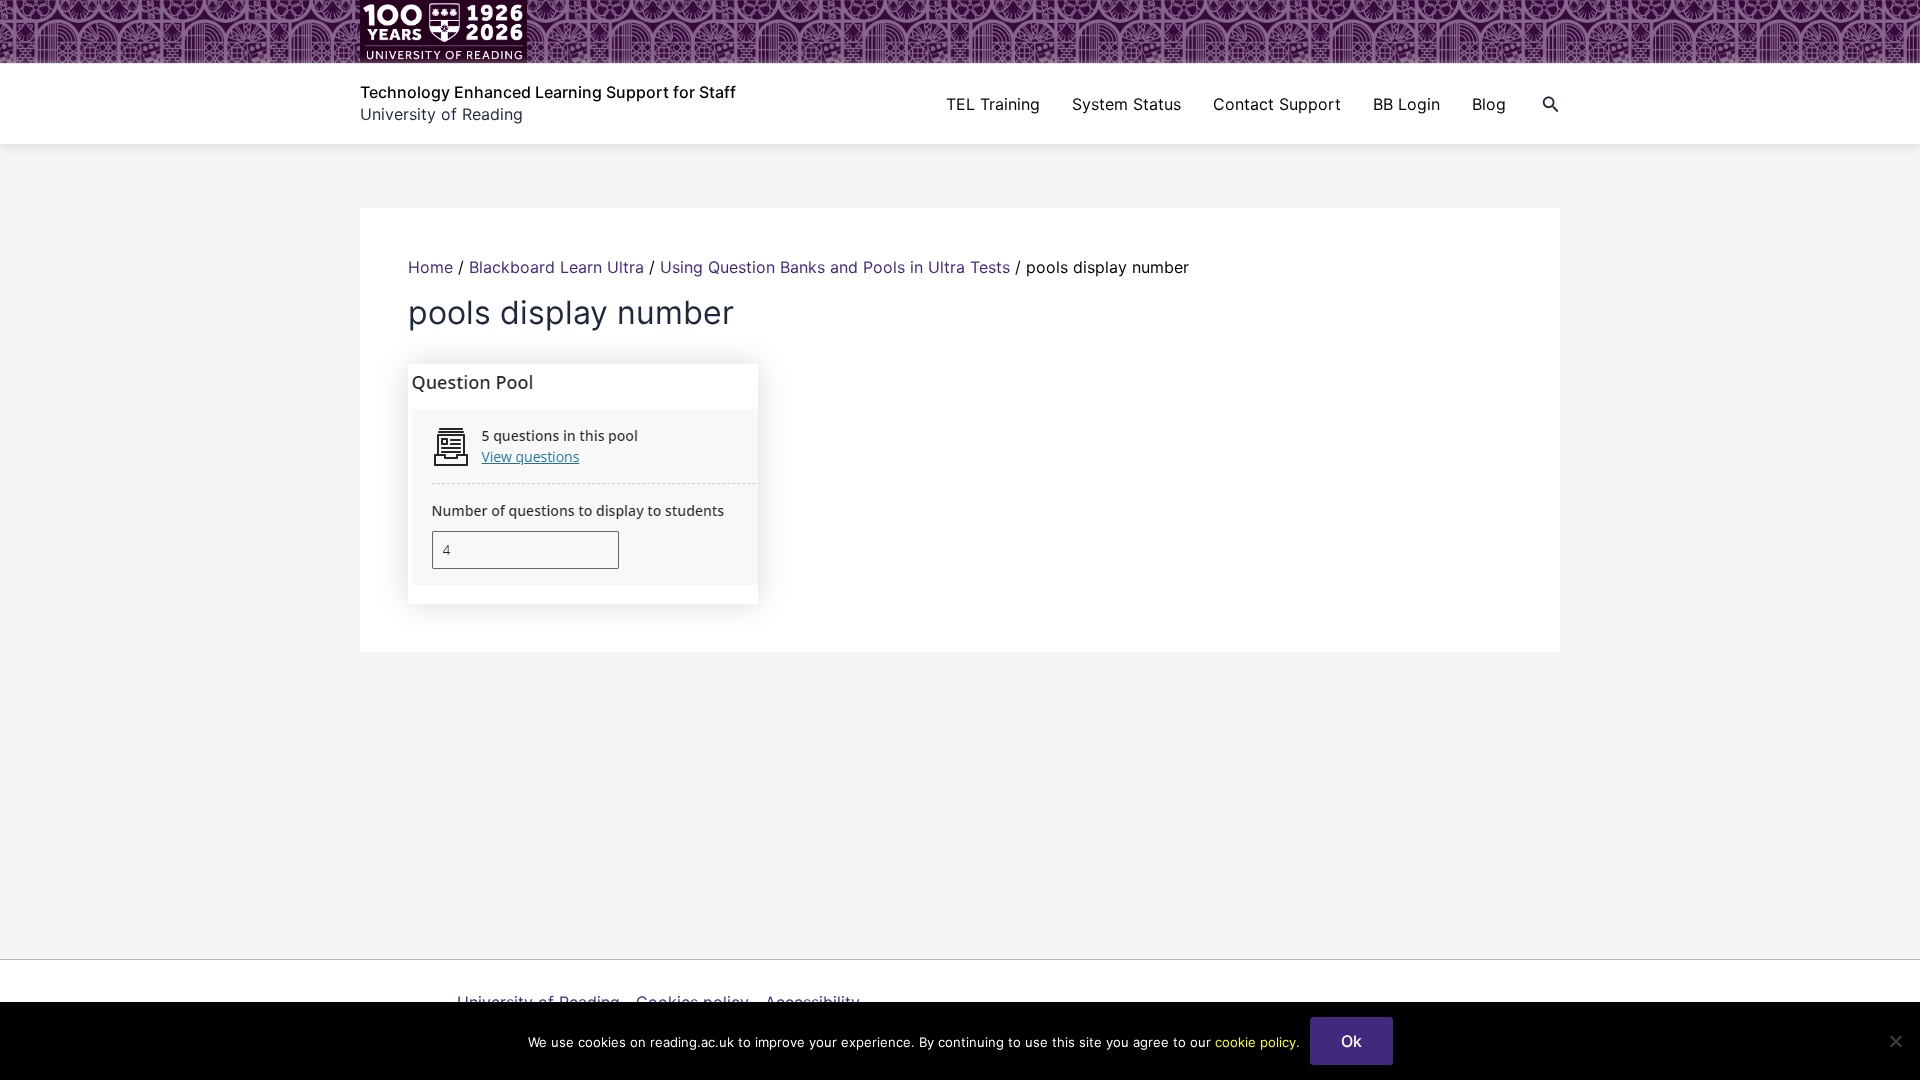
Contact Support (1277, 104)
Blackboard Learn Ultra (556, 267)
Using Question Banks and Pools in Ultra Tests (835, 267)
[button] (1551, 104)
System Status (1126, 104)
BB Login (1406, 104)
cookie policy (1255, 1042)
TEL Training (993, 104)
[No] (1895, 1041)
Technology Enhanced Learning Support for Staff (548, 92)
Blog (1489, 104)
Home (430, 267)
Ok (1351, 1041)
